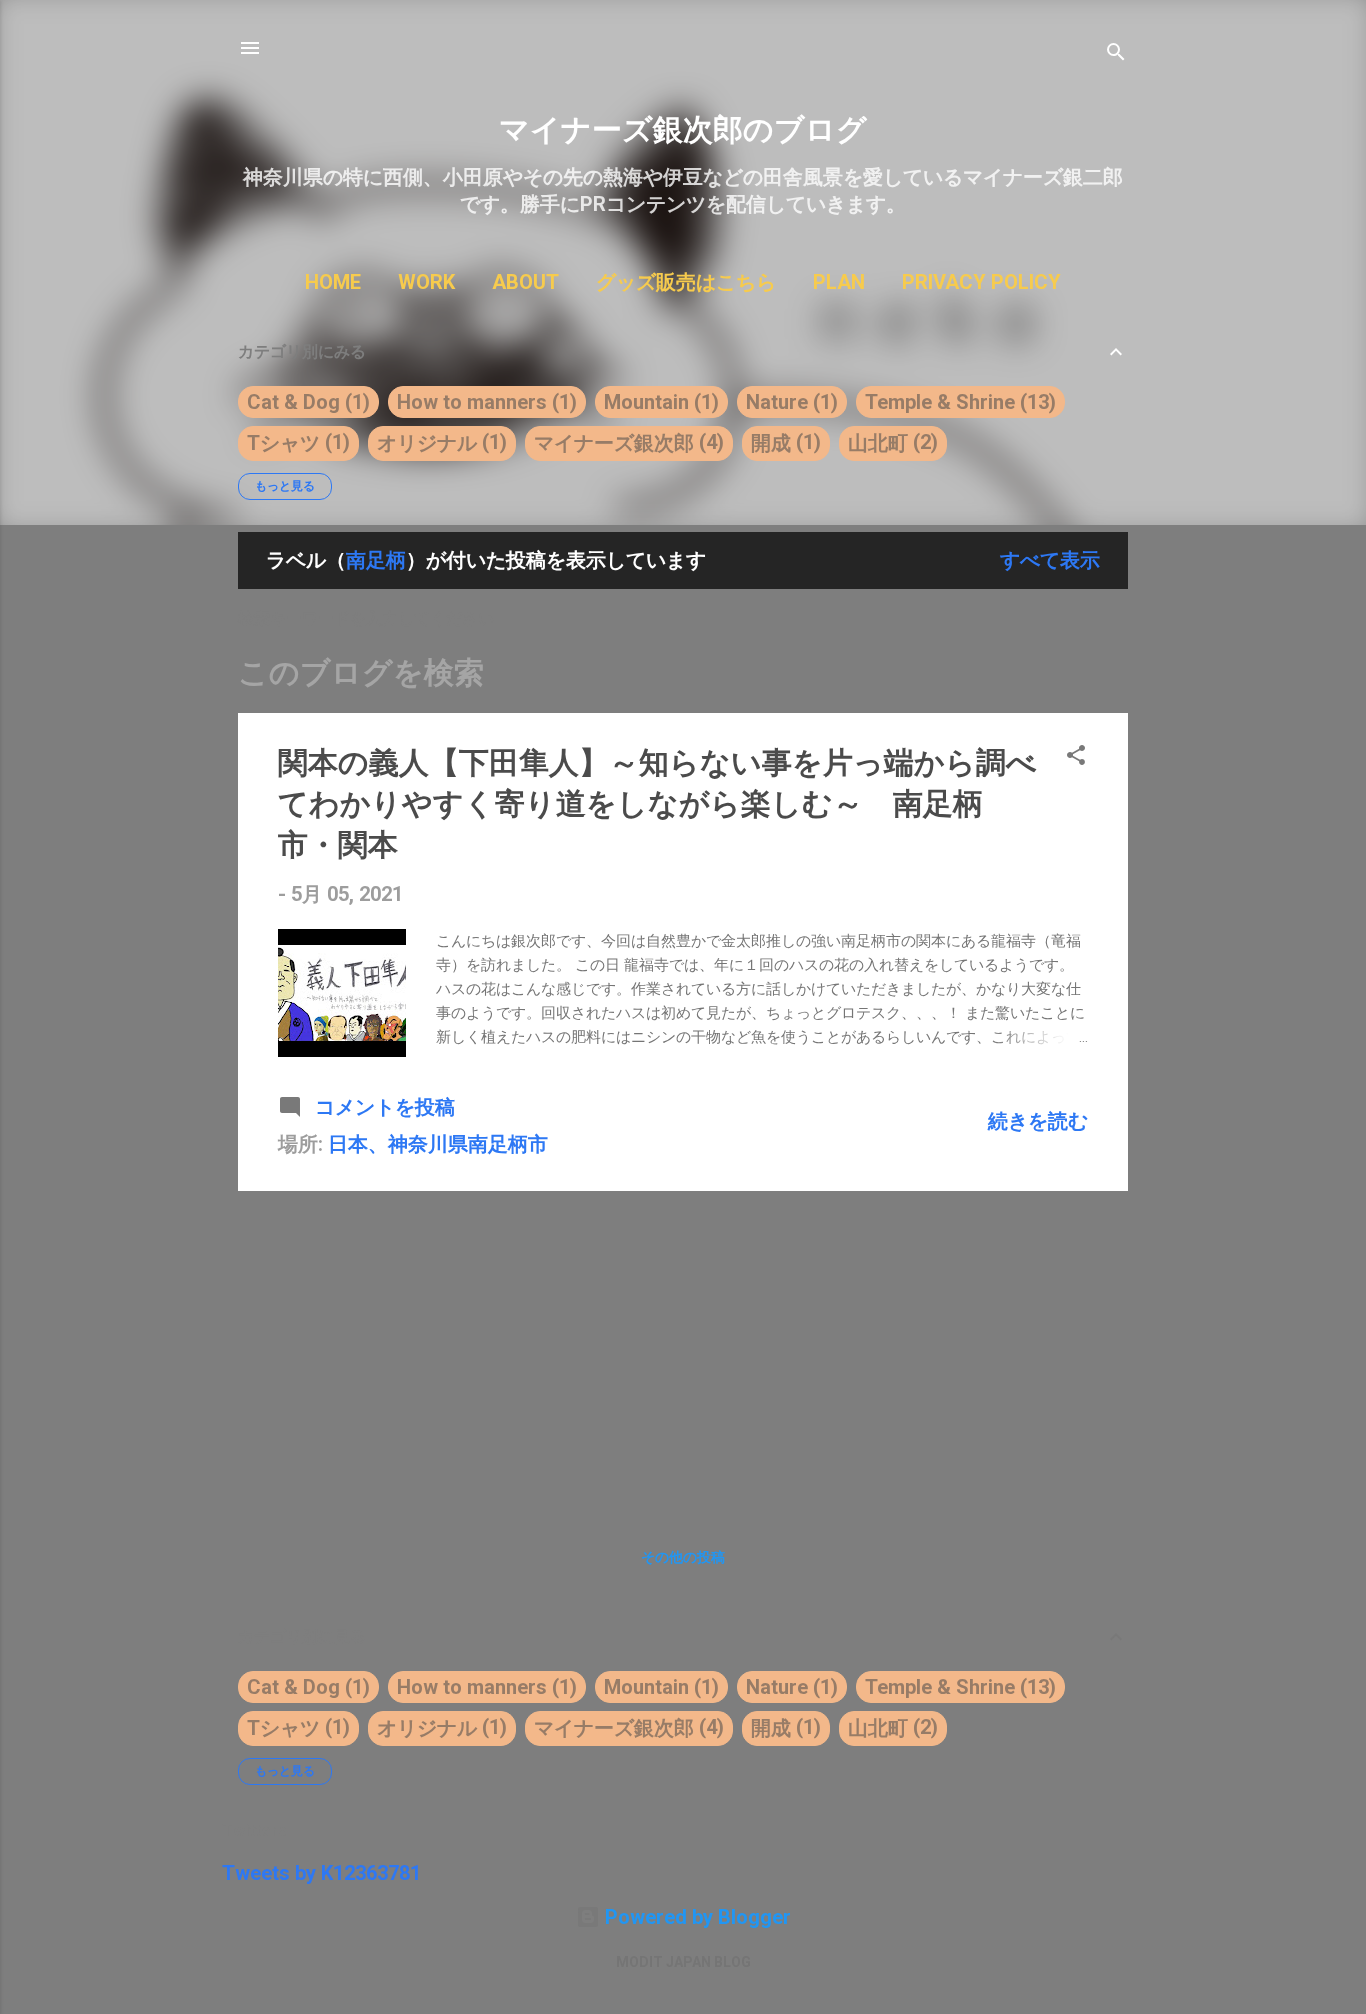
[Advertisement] (683, 1347)
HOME (333, 282)
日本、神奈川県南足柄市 (438, 1144)
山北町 (878, 443)
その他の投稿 (683, 1557)
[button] (1076, 757)
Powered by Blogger (695, 1917)
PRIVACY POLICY (981, 282)
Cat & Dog (293, 402)
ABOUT (525, 282)
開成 (771, 443)
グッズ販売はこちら (686, 282)
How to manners (472, 402)
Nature (777, 402)
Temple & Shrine (940, 402)
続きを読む (1038, 1121)
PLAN (839, 282)
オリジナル (427, 443)
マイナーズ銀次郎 (614, 443)
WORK (426, 282)
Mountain (646, 402)
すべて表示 (1050, 560)
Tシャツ (283, 443)
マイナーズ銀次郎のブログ (683, 129)
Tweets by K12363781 (321, 1873)
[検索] (1116, 54)
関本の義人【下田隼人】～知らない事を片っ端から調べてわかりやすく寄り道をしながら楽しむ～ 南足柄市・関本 (657, 803)
